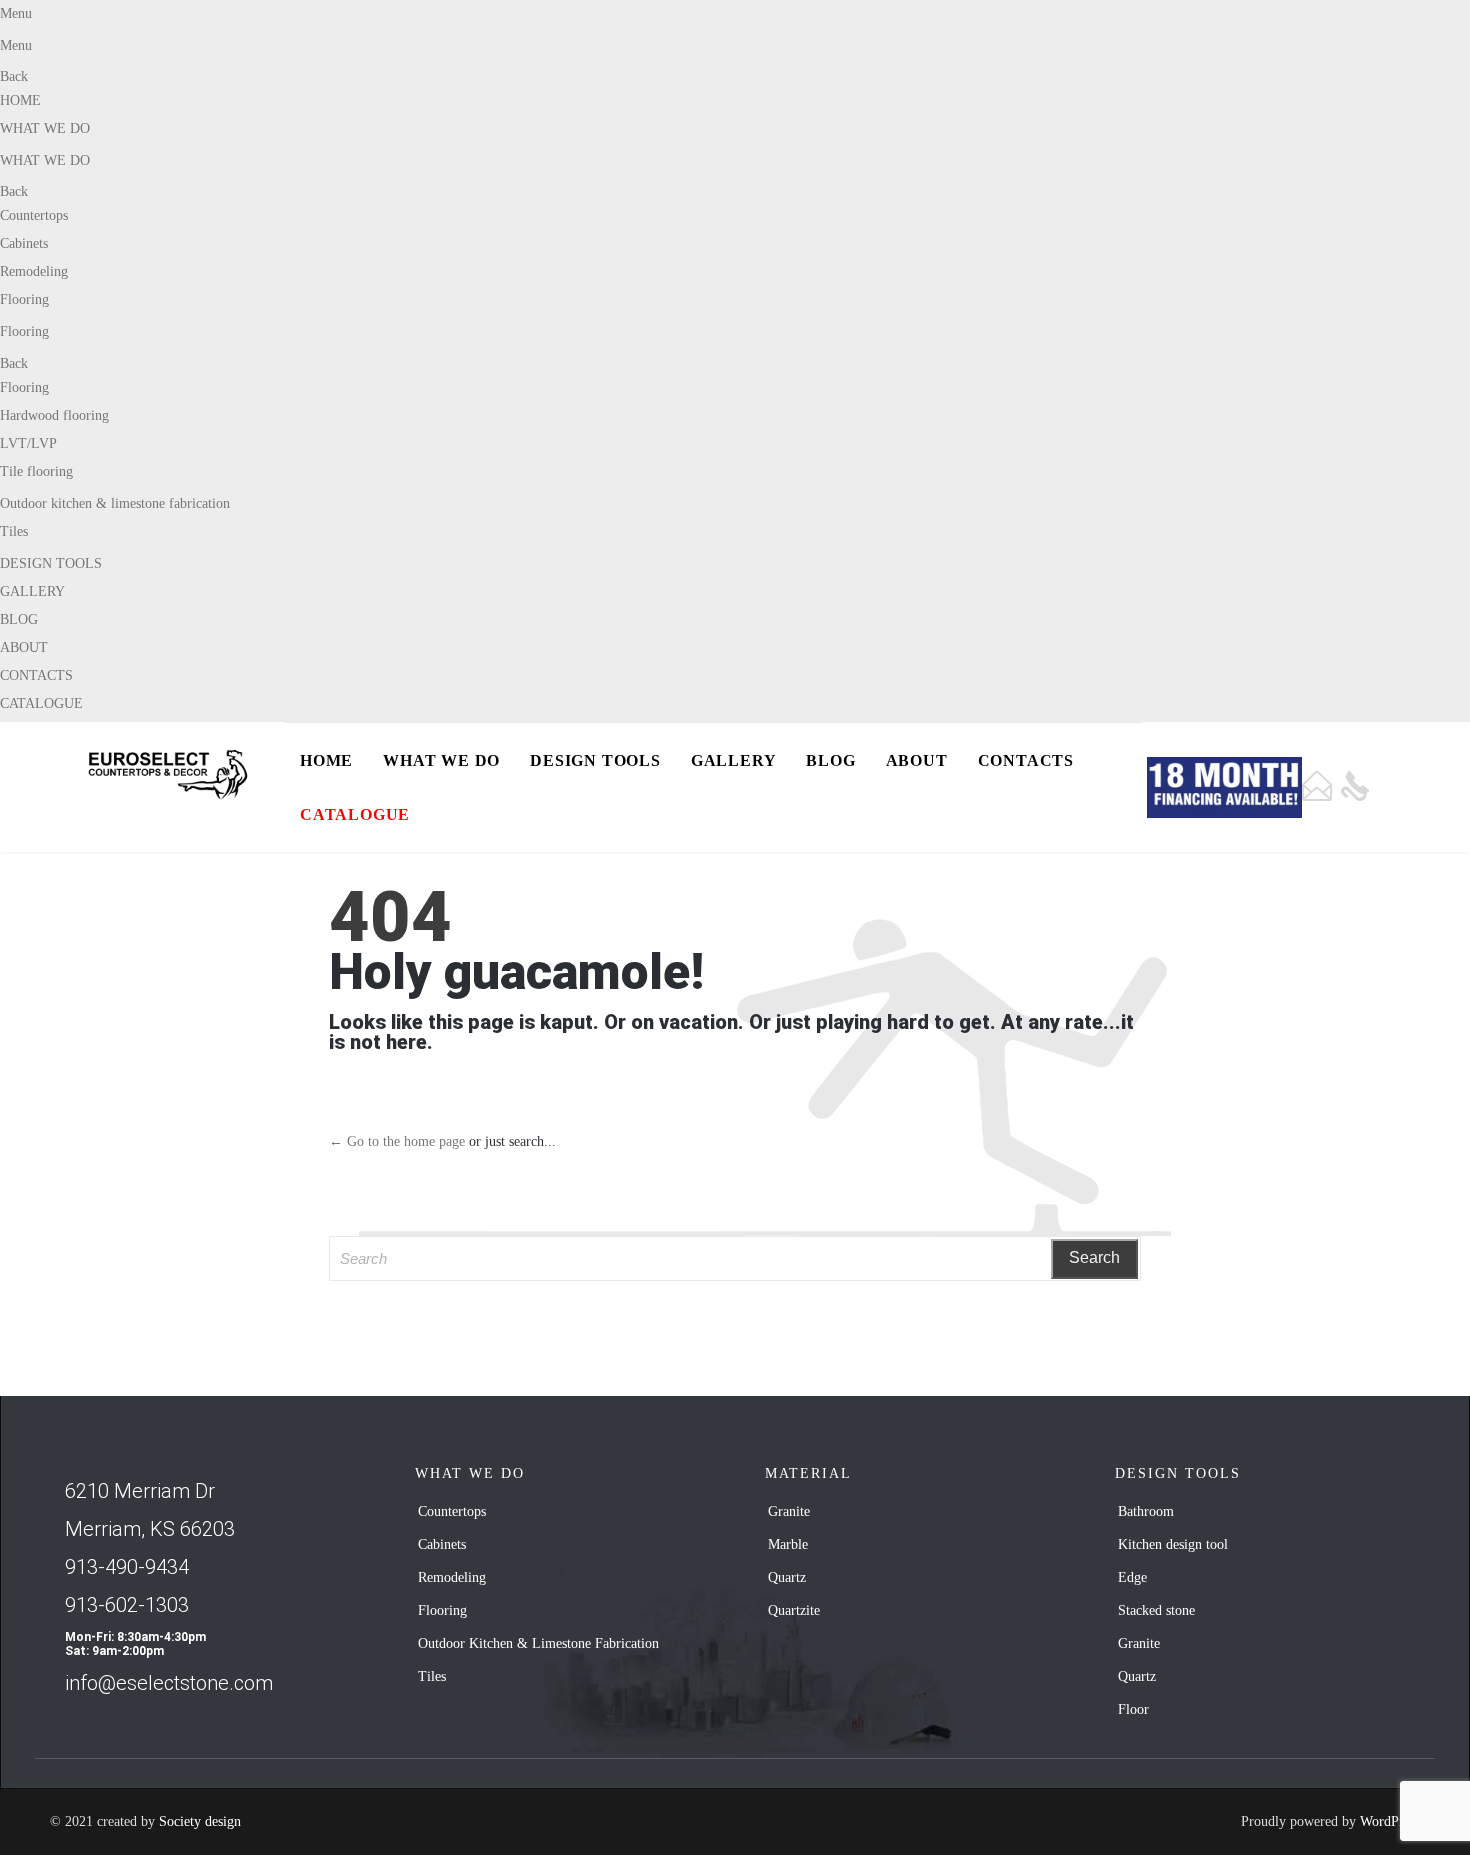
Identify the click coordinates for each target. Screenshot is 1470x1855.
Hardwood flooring (54, 415)
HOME (20, 100)
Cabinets (24, 243)
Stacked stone (1156, 1610)
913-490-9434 (127, 1567)
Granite (789, 1511)
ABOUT (24, 647)
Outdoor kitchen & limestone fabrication (115, 503)
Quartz (787, 1577)
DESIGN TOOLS (51, 563)
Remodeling (34, 271)
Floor (1133, 1709)
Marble (788, 1544)
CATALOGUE (41, 703)
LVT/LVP (28, 443)
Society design (200, 1821)
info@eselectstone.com (169, 1683)
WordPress (1390, 1821)
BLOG (19, 619)
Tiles (14, 531)
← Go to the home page (397, 1141)
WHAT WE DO (45, 128)
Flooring (24, 299)
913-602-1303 (127, 1605)
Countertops (34, 215)
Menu (16, 13)
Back (14, 76)
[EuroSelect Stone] (172, 774)
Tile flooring (36, 471)
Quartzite (794, 1610)
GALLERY (32, 591)
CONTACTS (36, 675)
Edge (1132, 1577)
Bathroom (1146, 1511)
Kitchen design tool (1173, 1544)
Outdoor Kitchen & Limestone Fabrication (538, 1643)
